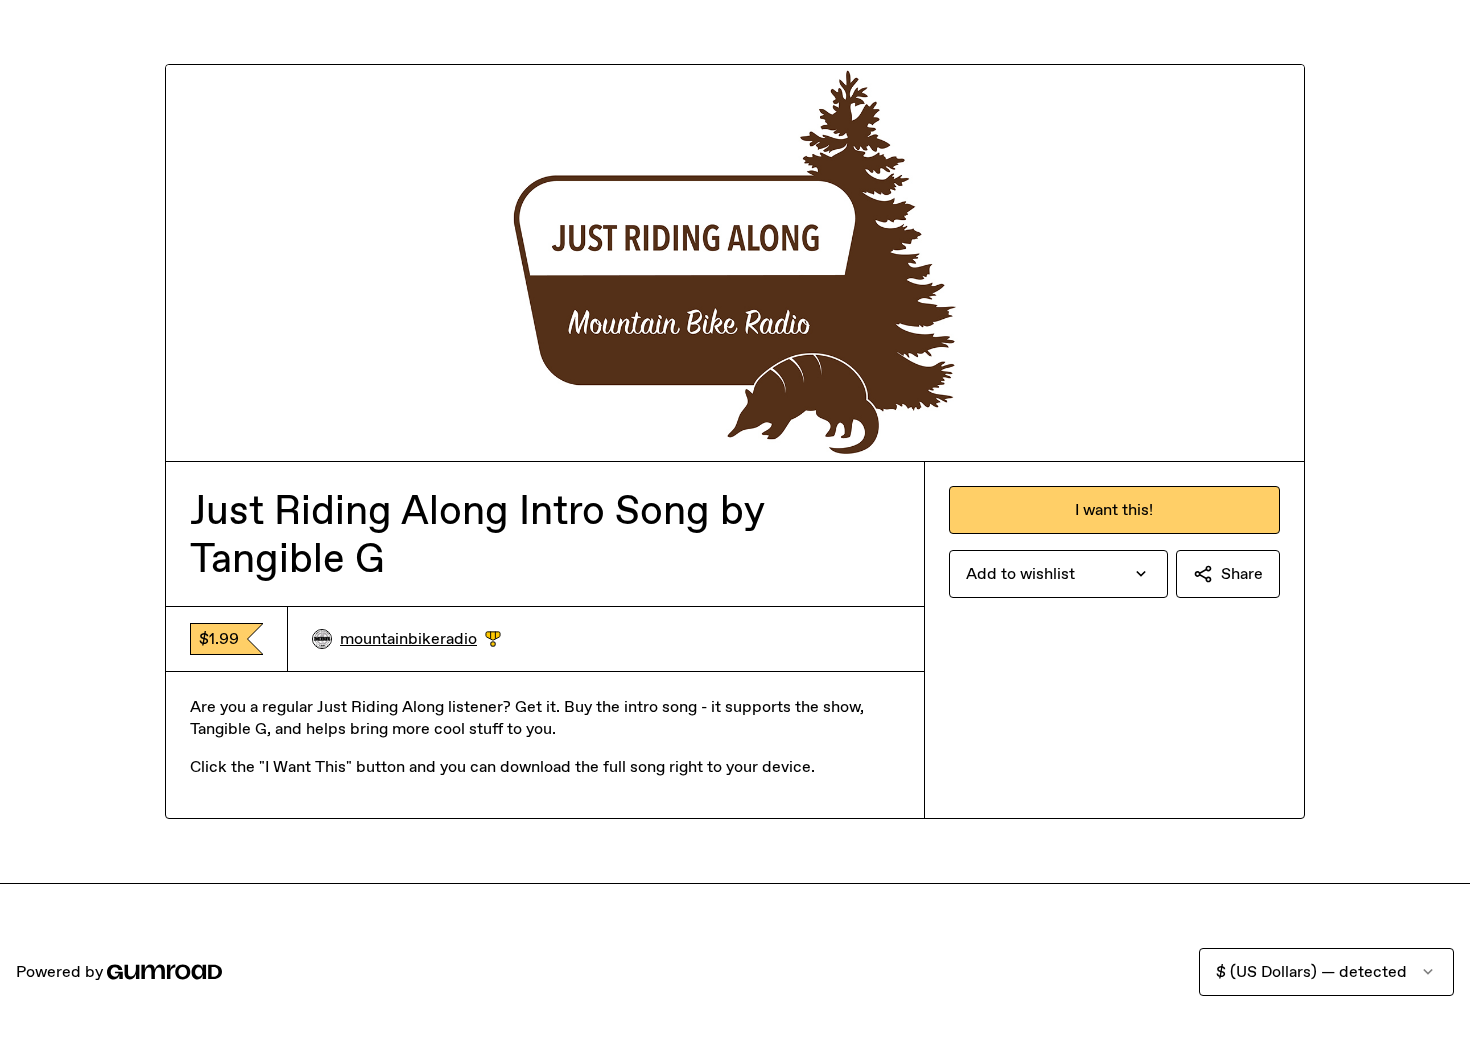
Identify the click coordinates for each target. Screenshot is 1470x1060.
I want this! (1114, 509)
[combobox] (1058, 574)
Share (1242, 573)
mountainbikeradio (420, 639)
